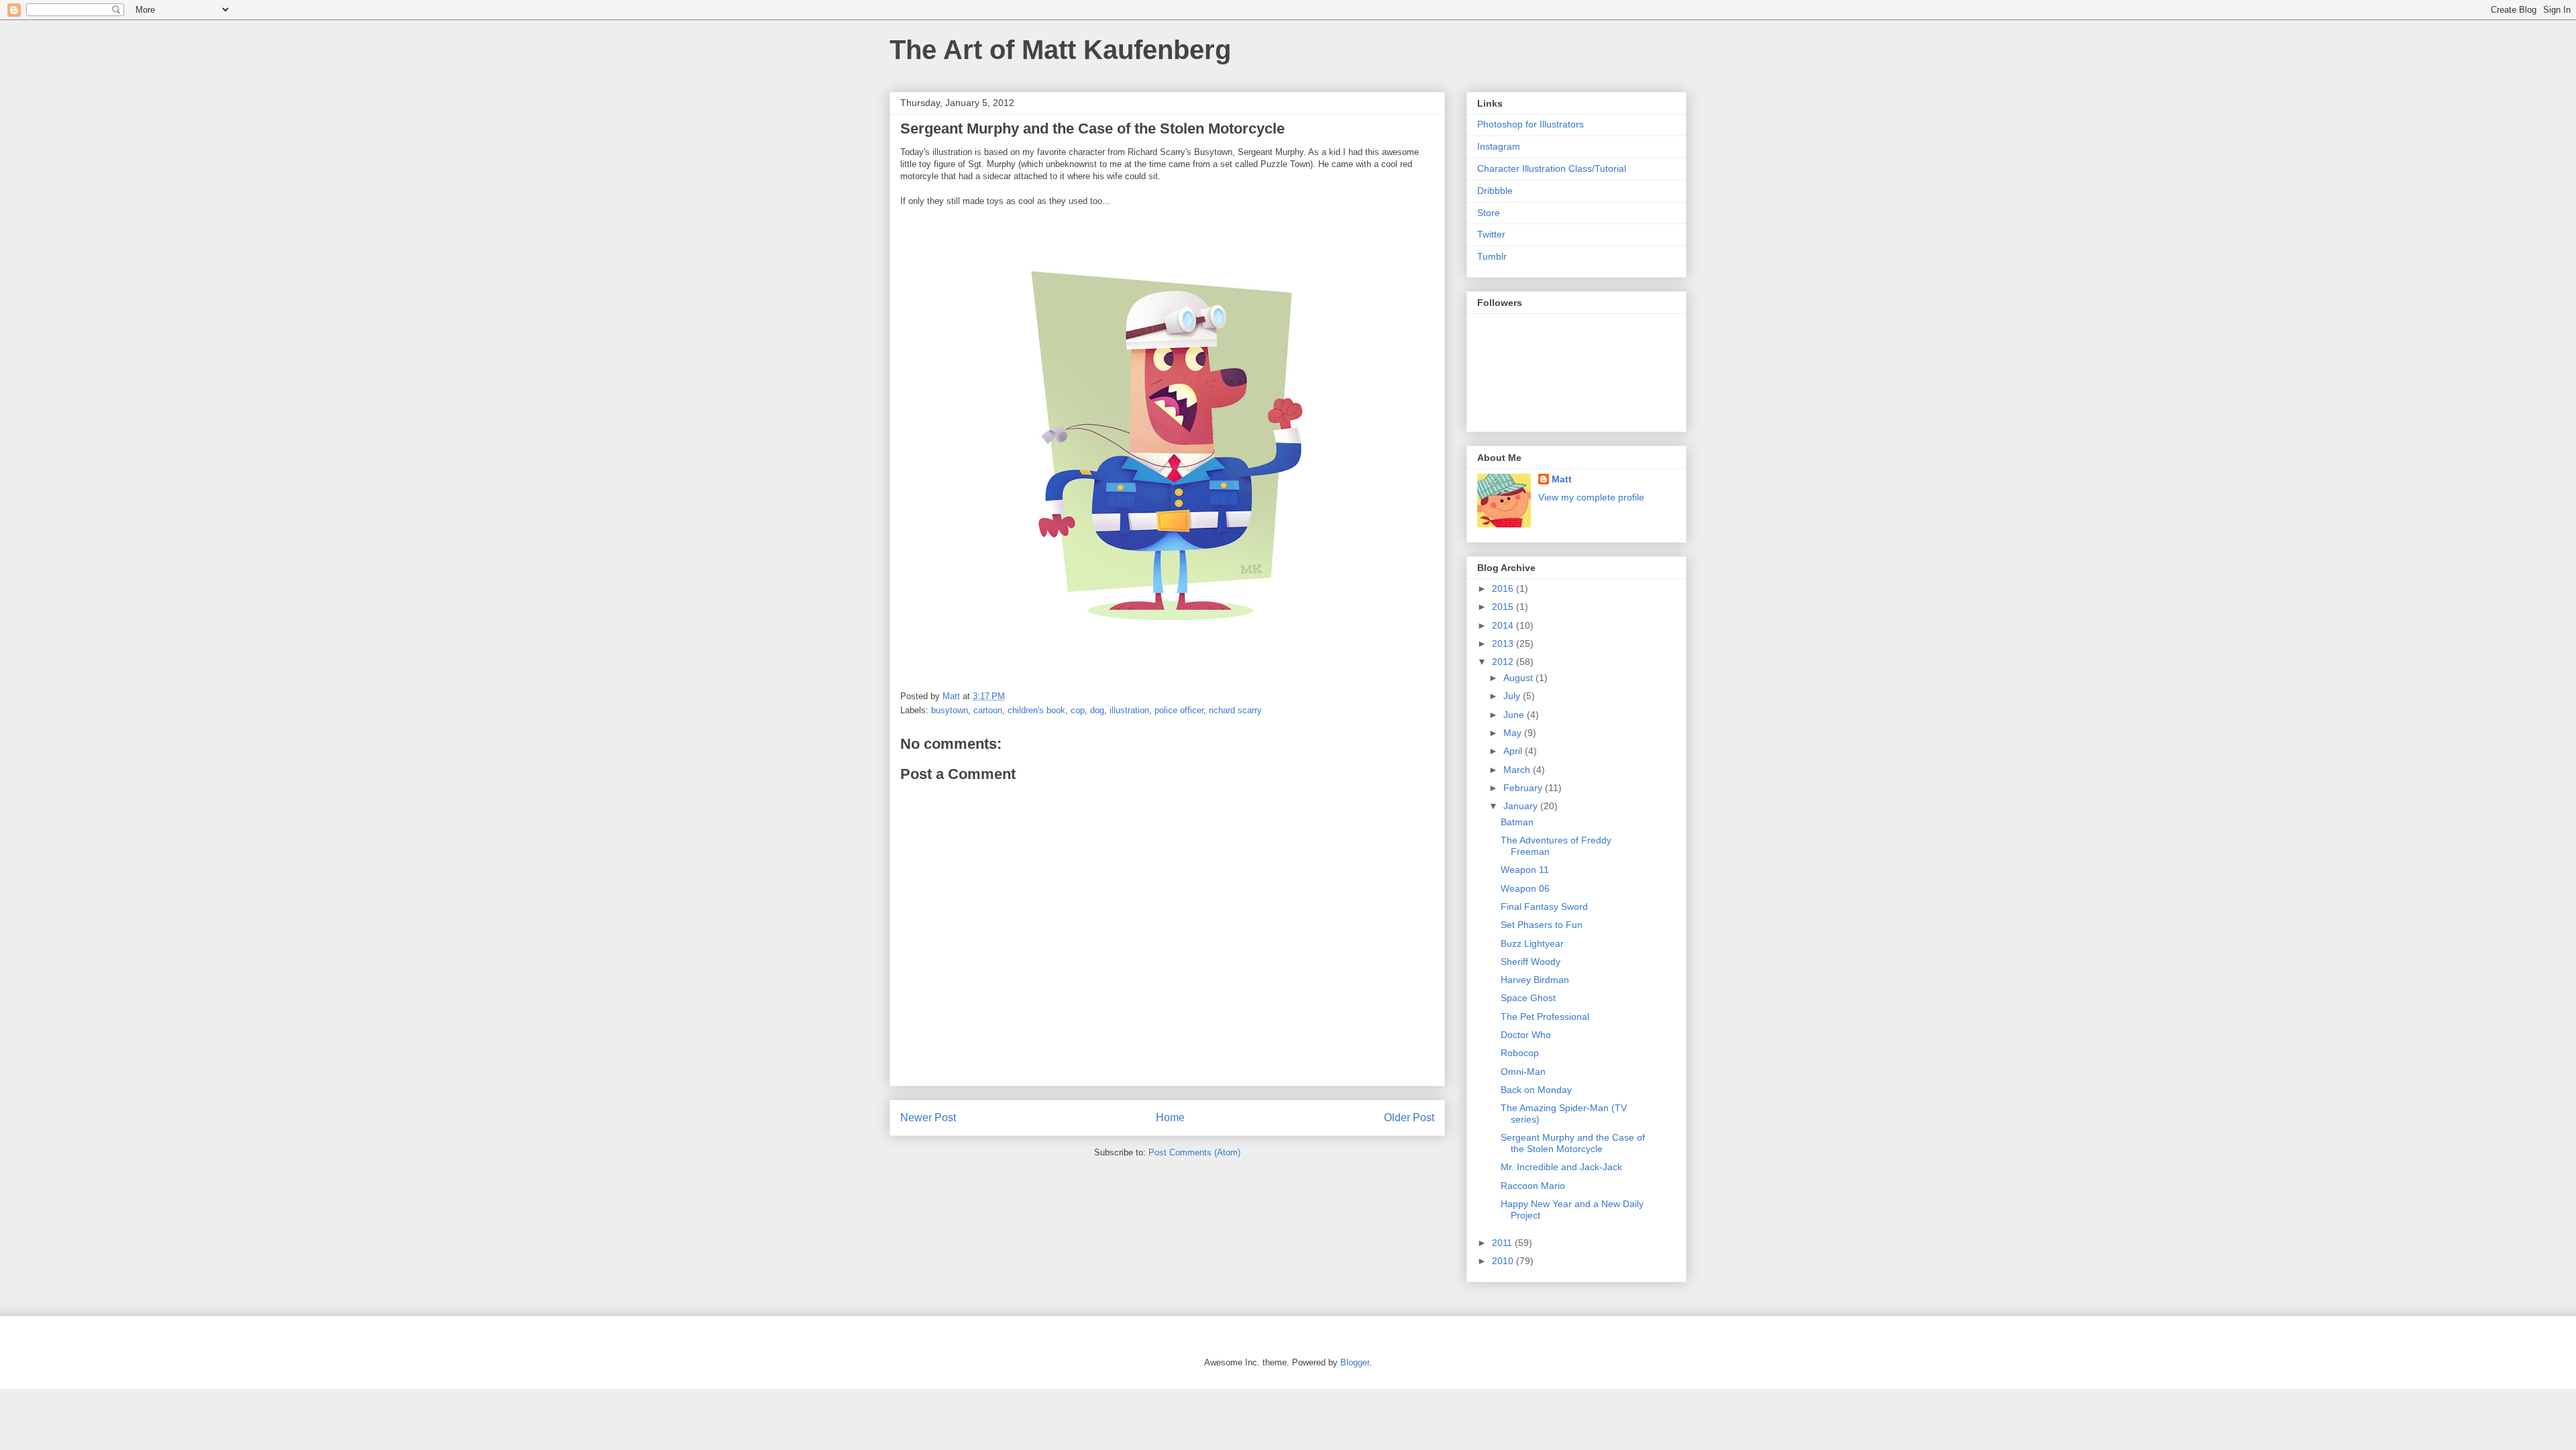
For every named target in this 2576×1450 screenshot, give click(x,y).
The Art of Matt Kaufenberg (1060, 50)
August (1519, 678)
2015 (1504, 607)
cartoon (988, 710)
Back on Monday (1536, 1090)
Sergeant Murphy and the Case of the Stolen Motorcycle (1573, 1143)
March (1518, 770)
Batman (1517, 822)
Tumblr (1492, 256)
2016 (1504, 588)
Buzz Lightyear (1532, 943)
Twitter (1491, 234)
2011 (1503, 1243)
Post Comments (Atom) (1194, 1152)
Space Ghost (1528, 998)
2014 (1504, 625)
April (1514, 751)
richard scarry (1235, 710)
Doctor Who (1526, 1035)
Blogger (1355, 1362)
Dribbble (1495, 191)
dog (1097, 710)
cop (1078, 710)
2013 (1504, 643)
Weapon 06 (1525, 888)
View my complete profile (1591, 497)
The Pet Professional (1545, 1017)
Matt (1562, 479)
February (1524, 788)
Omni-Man (1523, 1072)
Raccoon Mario (1533, 1186)
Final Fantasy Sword (1544, 907)
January (1522, 806)
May (1514, 733)
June (1515, 715)
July (1513, 696)
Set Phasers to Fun (1542, 925)
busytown (950, 710)
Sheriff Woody (1531, 962)
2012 (1504, 662)
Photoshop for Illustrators (1531, 124)
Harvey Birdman (1535, 980)
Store (1489, 213)
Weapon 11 (1525, 870)
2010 (1504, 1261)
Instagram (1499, 146)
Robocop (1520, 1053)
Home (1170, 1118)
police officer (1179, 710)
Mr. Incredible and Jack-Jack (1561, 1167)
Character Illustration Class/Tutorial (1552, 168)
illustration (1129, 710)
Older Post (1409, 1118)
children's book (1036, 710)
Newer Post (928, 1118)
